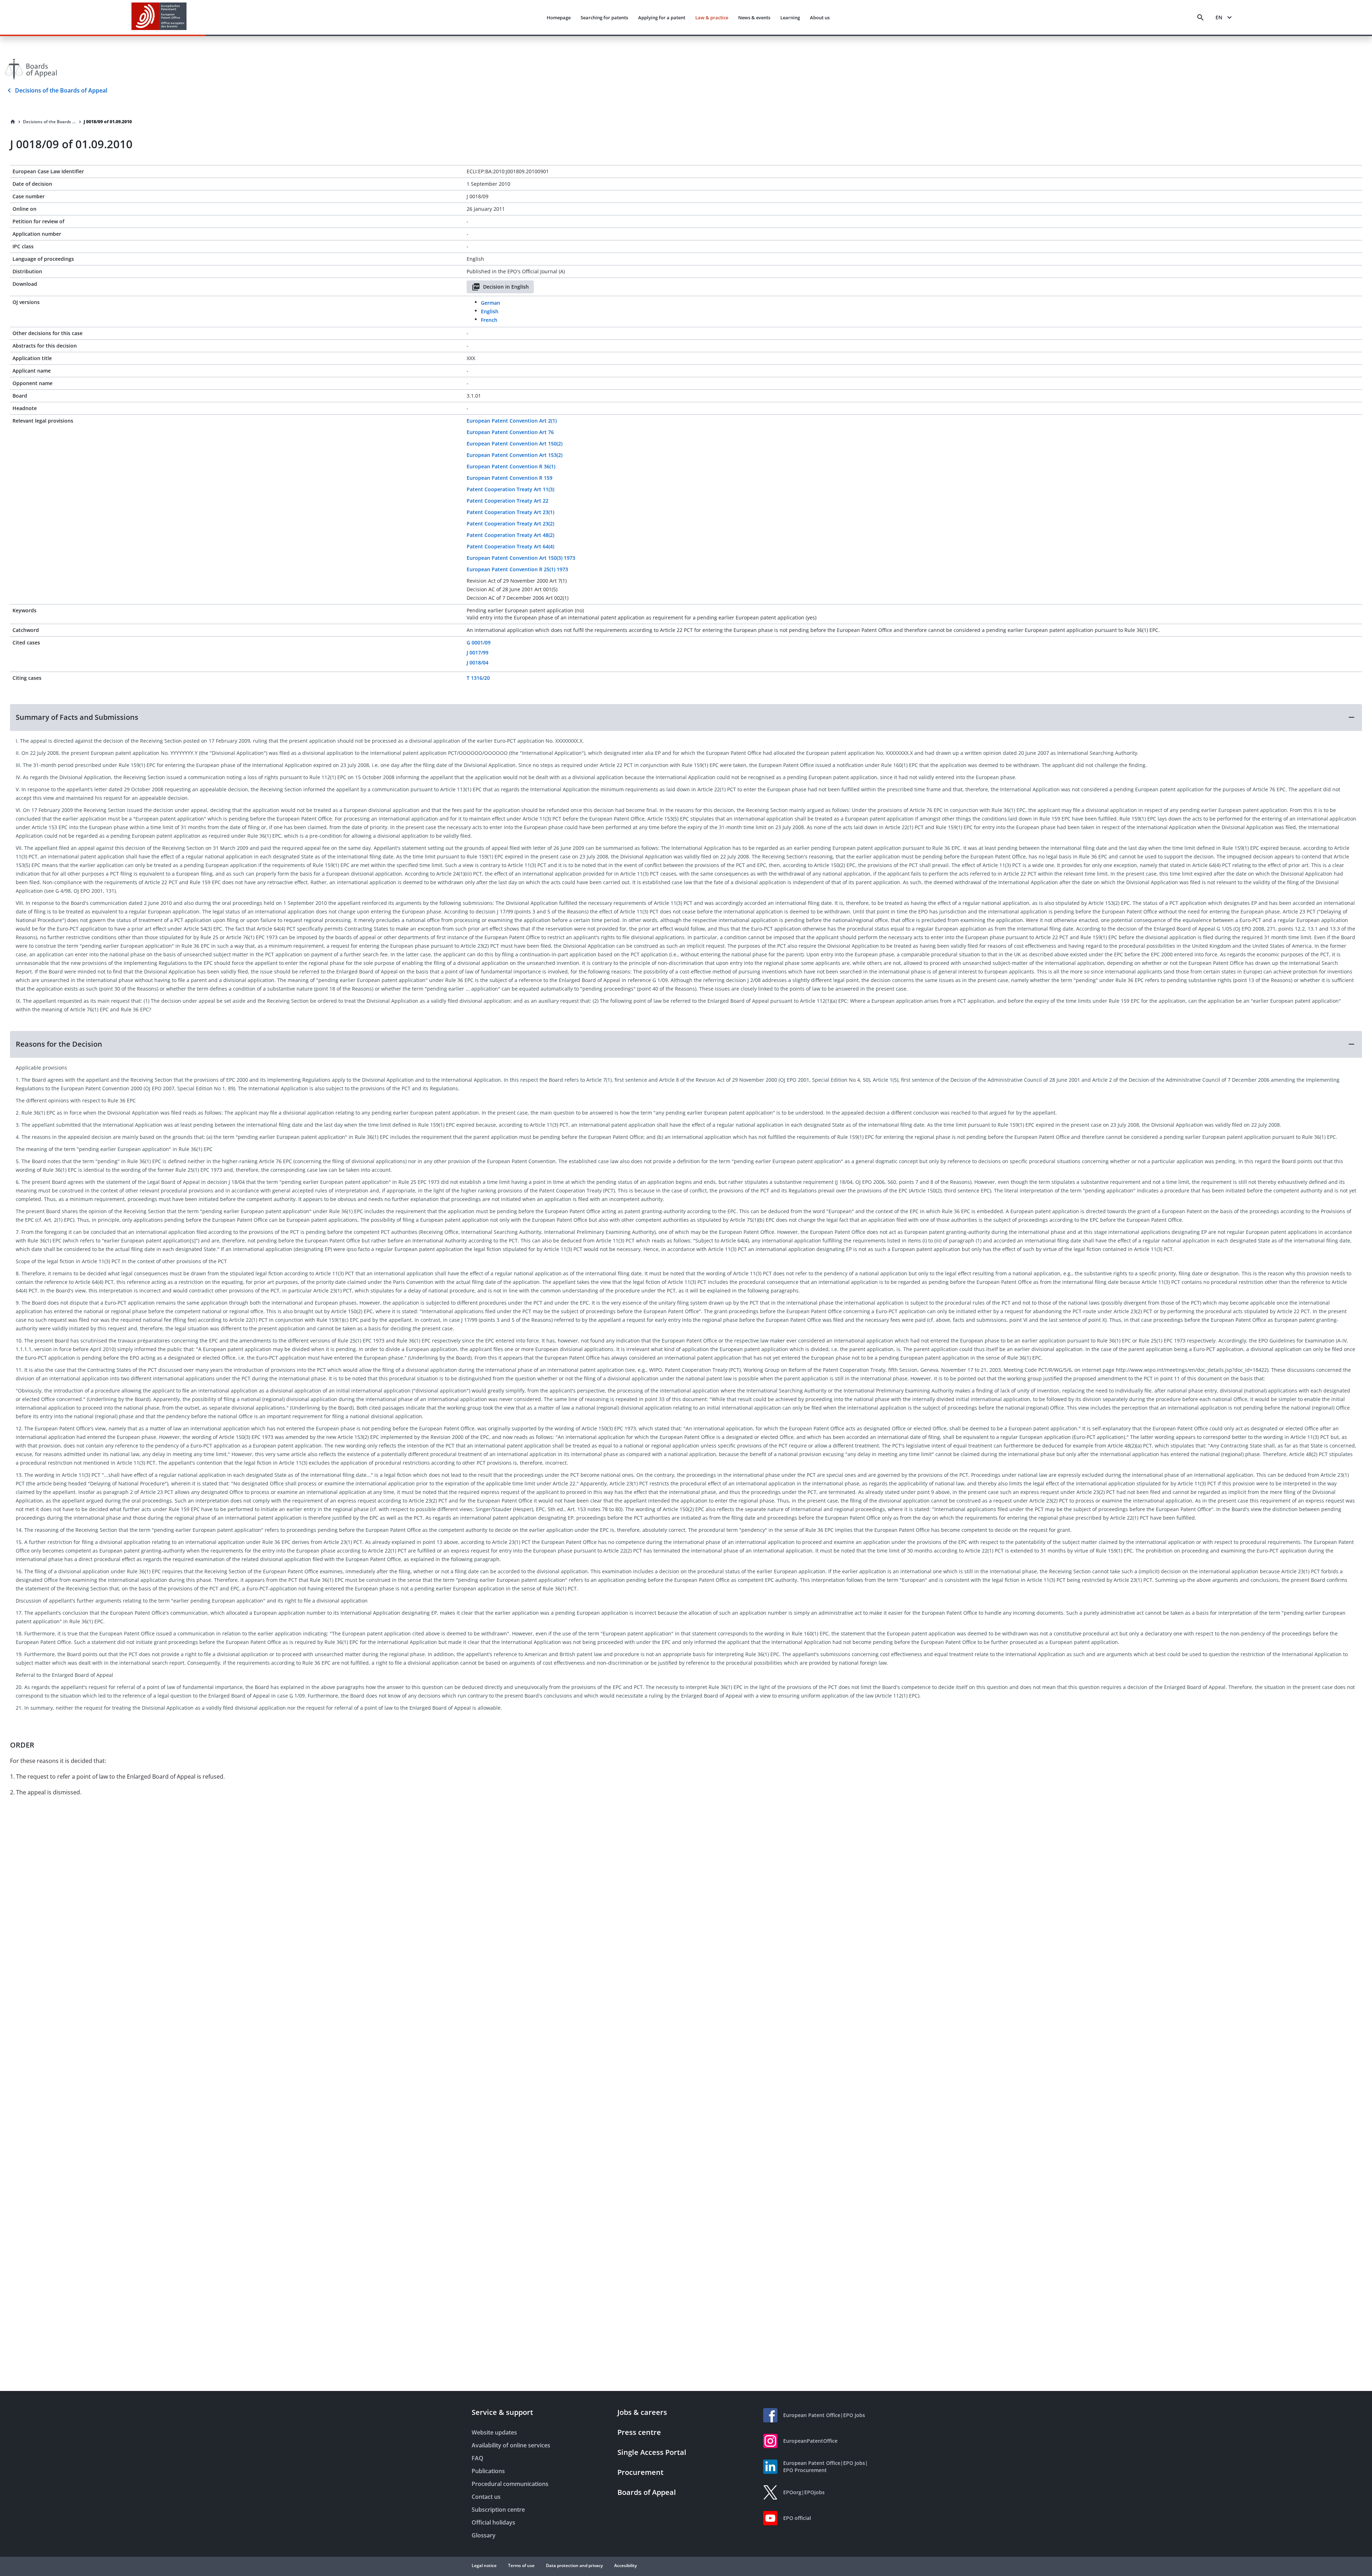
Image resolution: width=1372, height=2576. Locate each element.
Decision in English (506, 287)
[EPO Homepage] (159, 17)
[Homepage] (13, 122)
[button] (686, 717)
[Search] (1200, 18)
